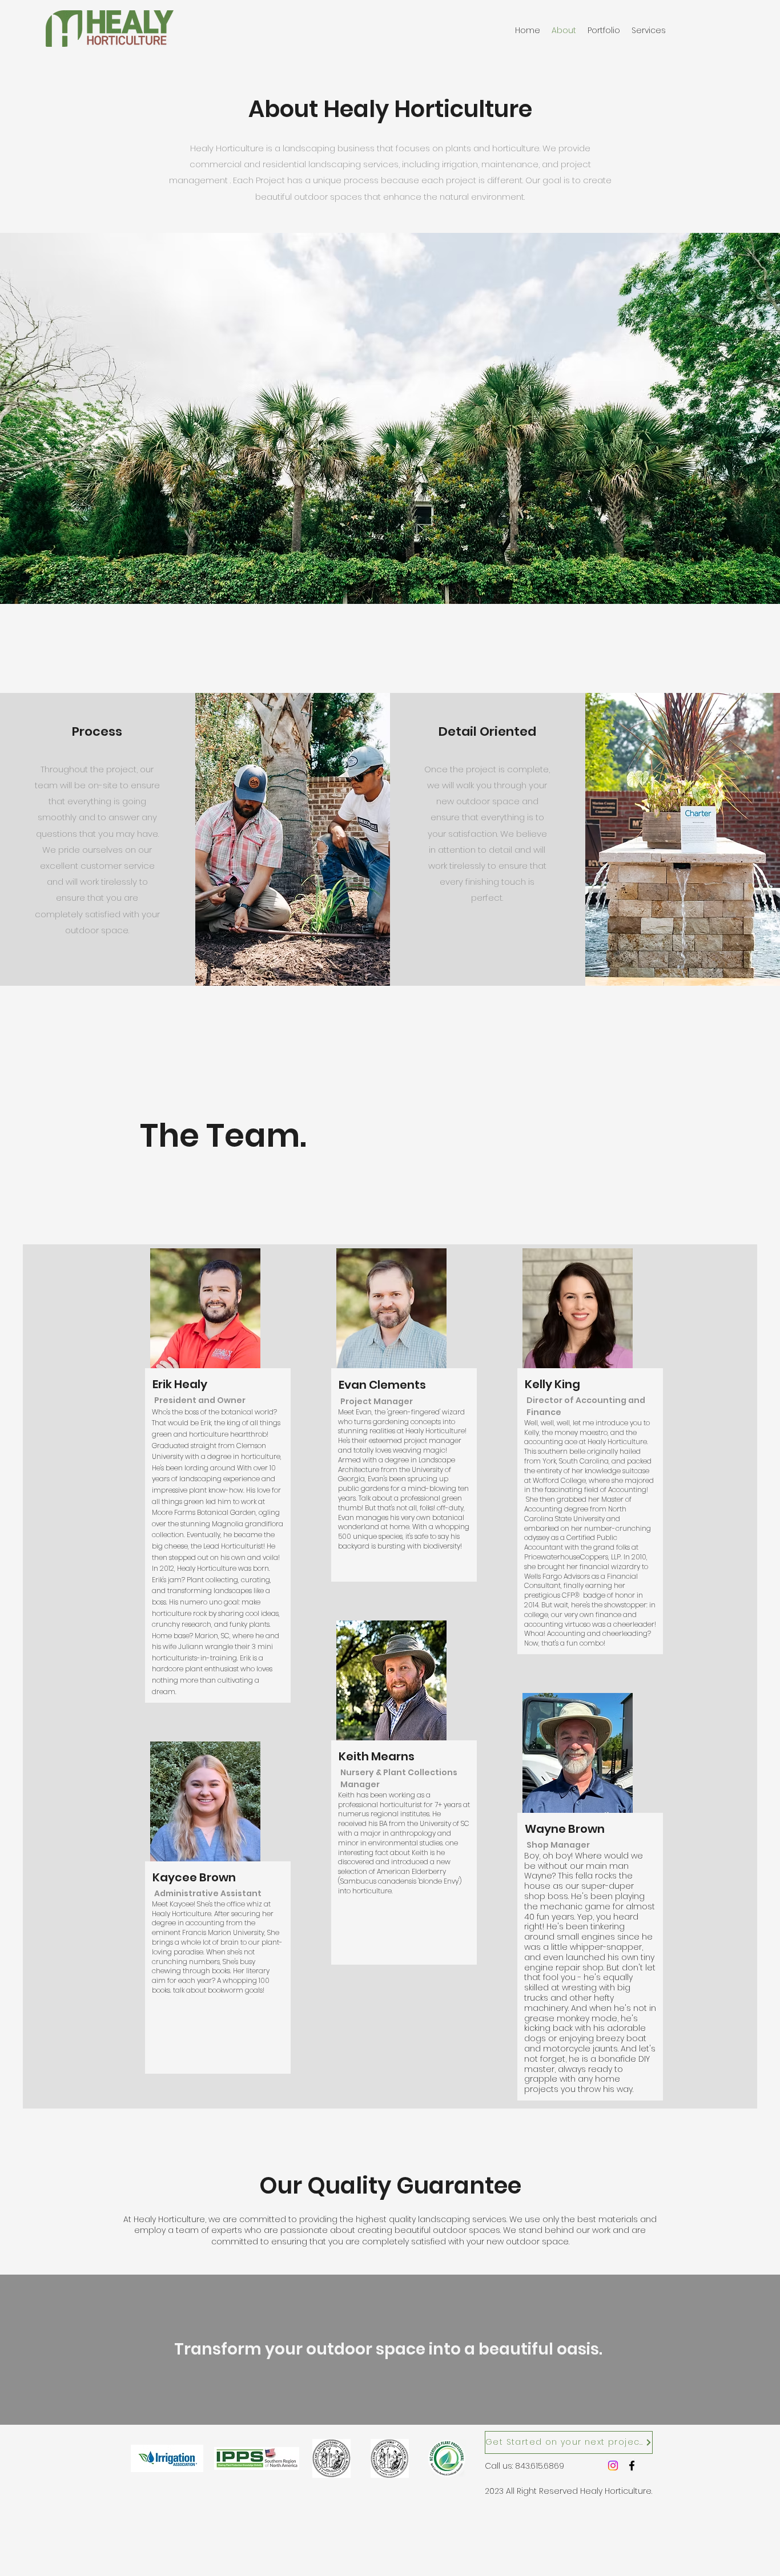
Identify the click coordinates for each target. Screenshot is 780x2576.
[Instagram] (613, 2466)
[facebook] (632, 2466)
